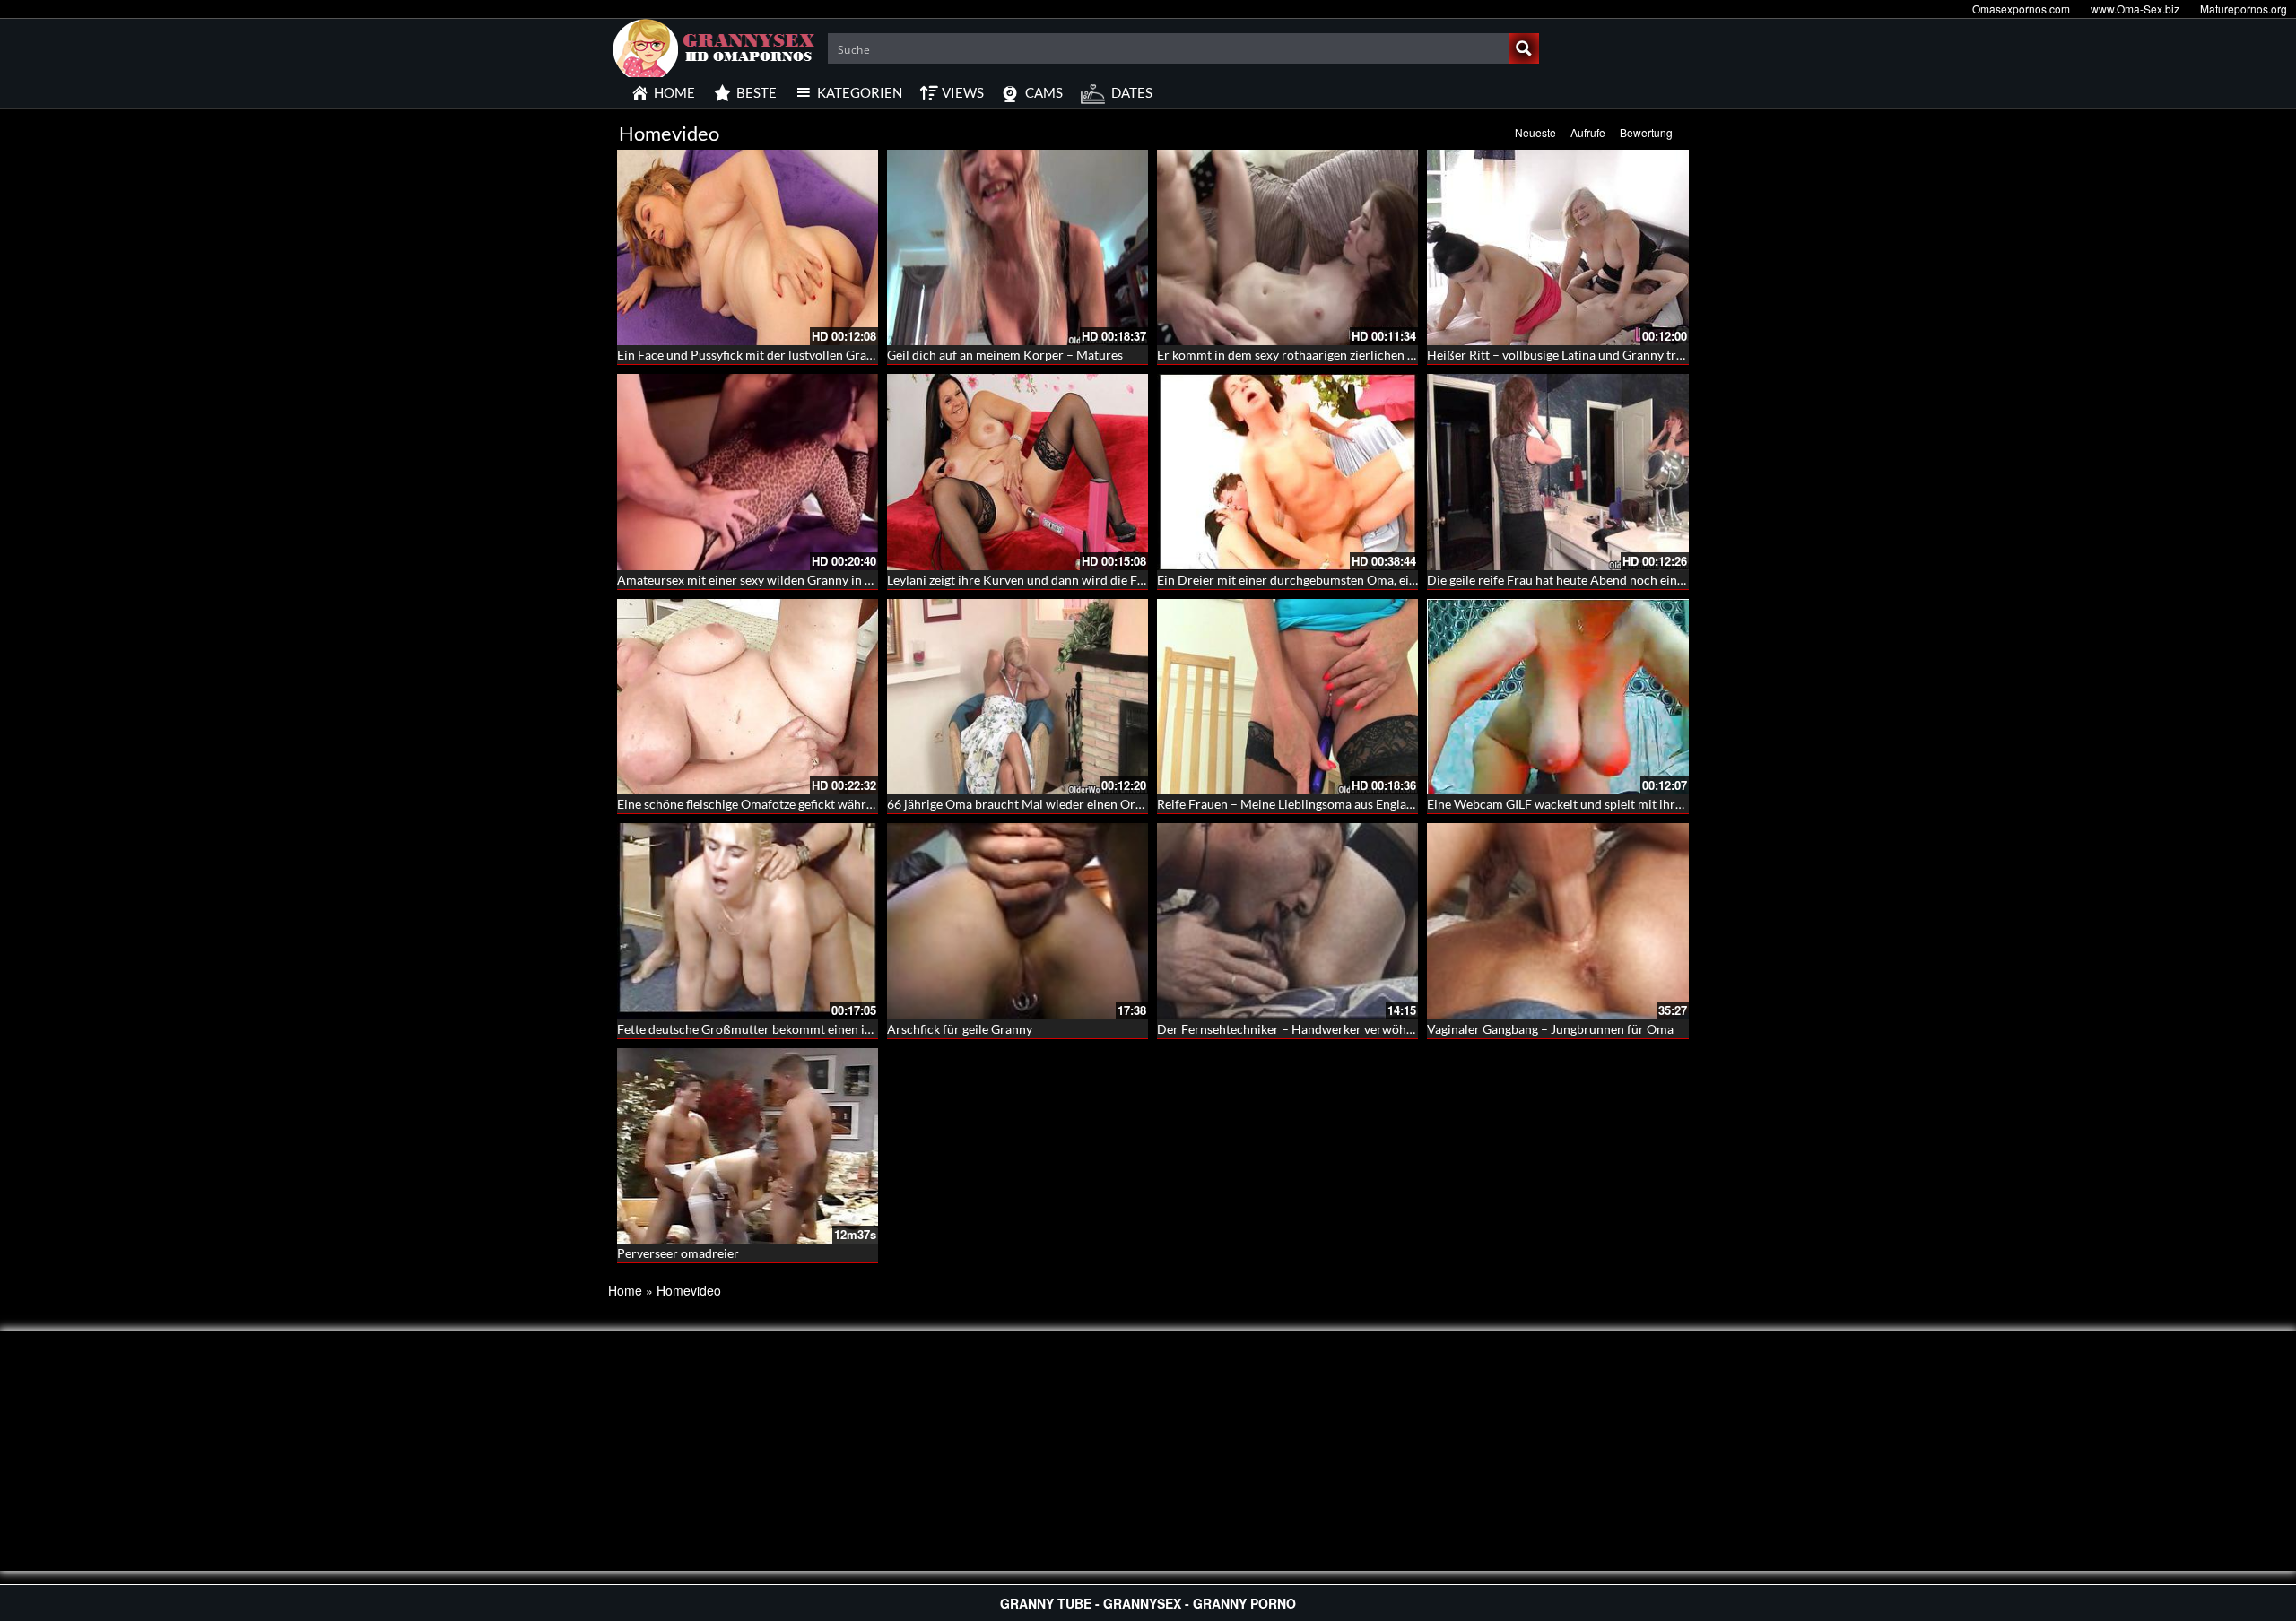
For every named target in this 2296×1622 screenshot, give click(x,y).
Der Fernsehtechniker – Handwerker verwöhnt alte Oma (1314, 1029)
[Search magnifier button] (1524, 48)
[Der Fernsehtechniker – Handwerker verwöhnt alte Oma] (1287, 921)
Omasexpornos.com (2021, 9)
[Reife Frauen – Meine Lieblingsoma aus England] (1287, 697)
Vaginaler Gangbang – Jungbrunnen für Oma (1550, 1029)
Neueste (1535, 132)
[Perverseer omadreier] (748, 1146)
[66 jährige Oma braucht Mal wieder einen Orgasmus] (1018, 697)
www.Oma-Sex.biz (2135, 9)
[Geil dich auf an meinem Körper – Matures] (1018, 247)
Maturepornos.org (2244, 9)
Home (625, 1290)
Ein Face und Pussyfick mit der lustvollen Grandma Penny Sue (787, 355)
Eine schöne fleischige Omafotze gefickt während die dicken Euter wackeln (822, 804)
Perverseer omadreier (678, 1253)
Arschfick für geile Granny (960, 1029)
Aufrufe (1588, 132)
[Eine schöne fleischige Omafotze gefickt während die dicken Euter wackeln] (748, 697)
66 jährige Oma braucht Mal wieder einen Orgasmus (1032, 804)
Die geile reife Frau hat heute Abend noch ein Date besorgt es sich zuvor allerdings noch (1670, 580)
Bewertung (1646, 132)
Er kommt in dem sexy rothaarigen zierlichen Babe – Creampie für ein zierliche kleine (1392, 355)
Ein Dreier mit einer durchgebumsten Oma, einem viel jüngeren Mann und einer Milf (1391, 580)
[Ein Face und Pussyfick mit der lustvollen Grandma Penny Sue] (748, 247)
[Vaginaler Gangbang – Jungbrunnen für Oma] (1557, 921)
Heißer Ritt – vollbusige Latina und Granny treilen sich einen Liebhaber (1623, 355)
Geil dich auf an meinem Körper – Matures (1005, 355)
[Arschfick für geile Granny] (1018, 921)
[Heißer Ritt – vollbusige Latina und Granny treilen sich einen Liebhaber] (1557, 247)
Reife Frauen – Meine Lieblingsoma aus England (1289, 804)
